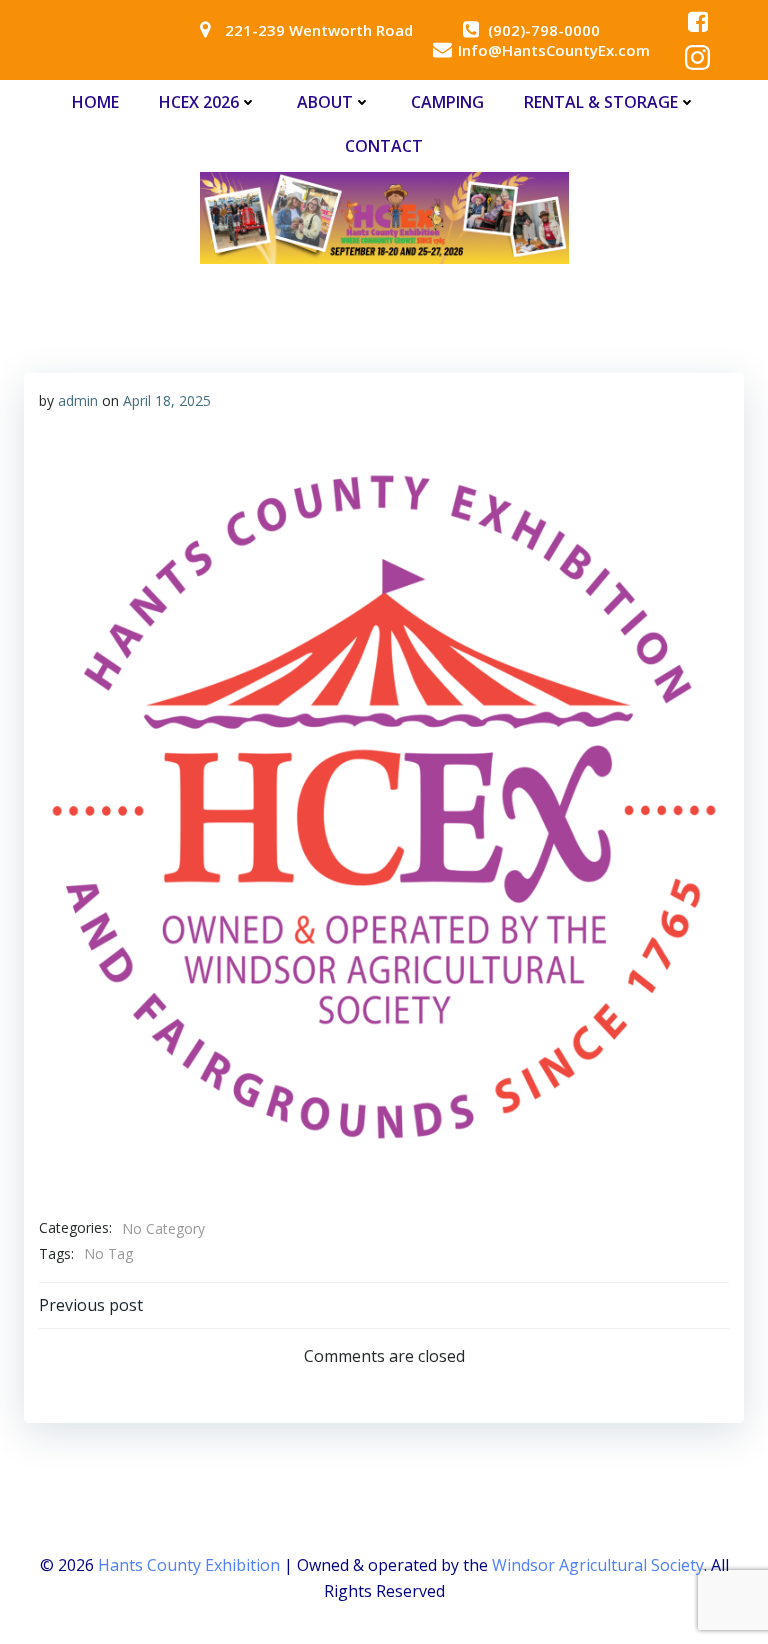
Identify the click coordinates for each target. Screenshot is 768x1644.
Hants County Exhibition (189, 1565)
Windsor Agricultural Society (598, 1565)
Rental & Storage (601, 102)
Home (95, 102)
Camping (447, 102)
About (325, 102)
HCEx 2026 (199, 102)
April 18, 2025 (167, 400)
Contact (384, 146)
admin (78, 400)
